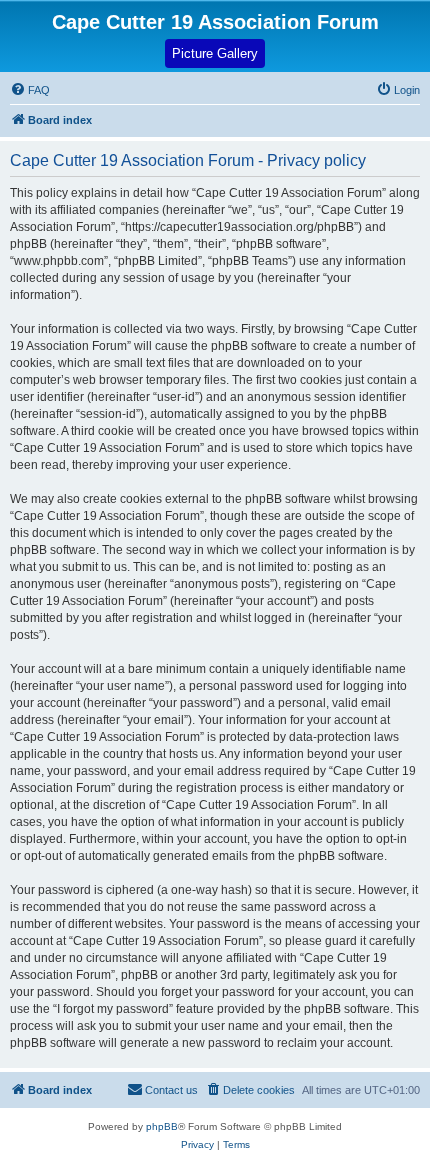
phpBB (162, 1126)
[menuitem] (398, 90)
